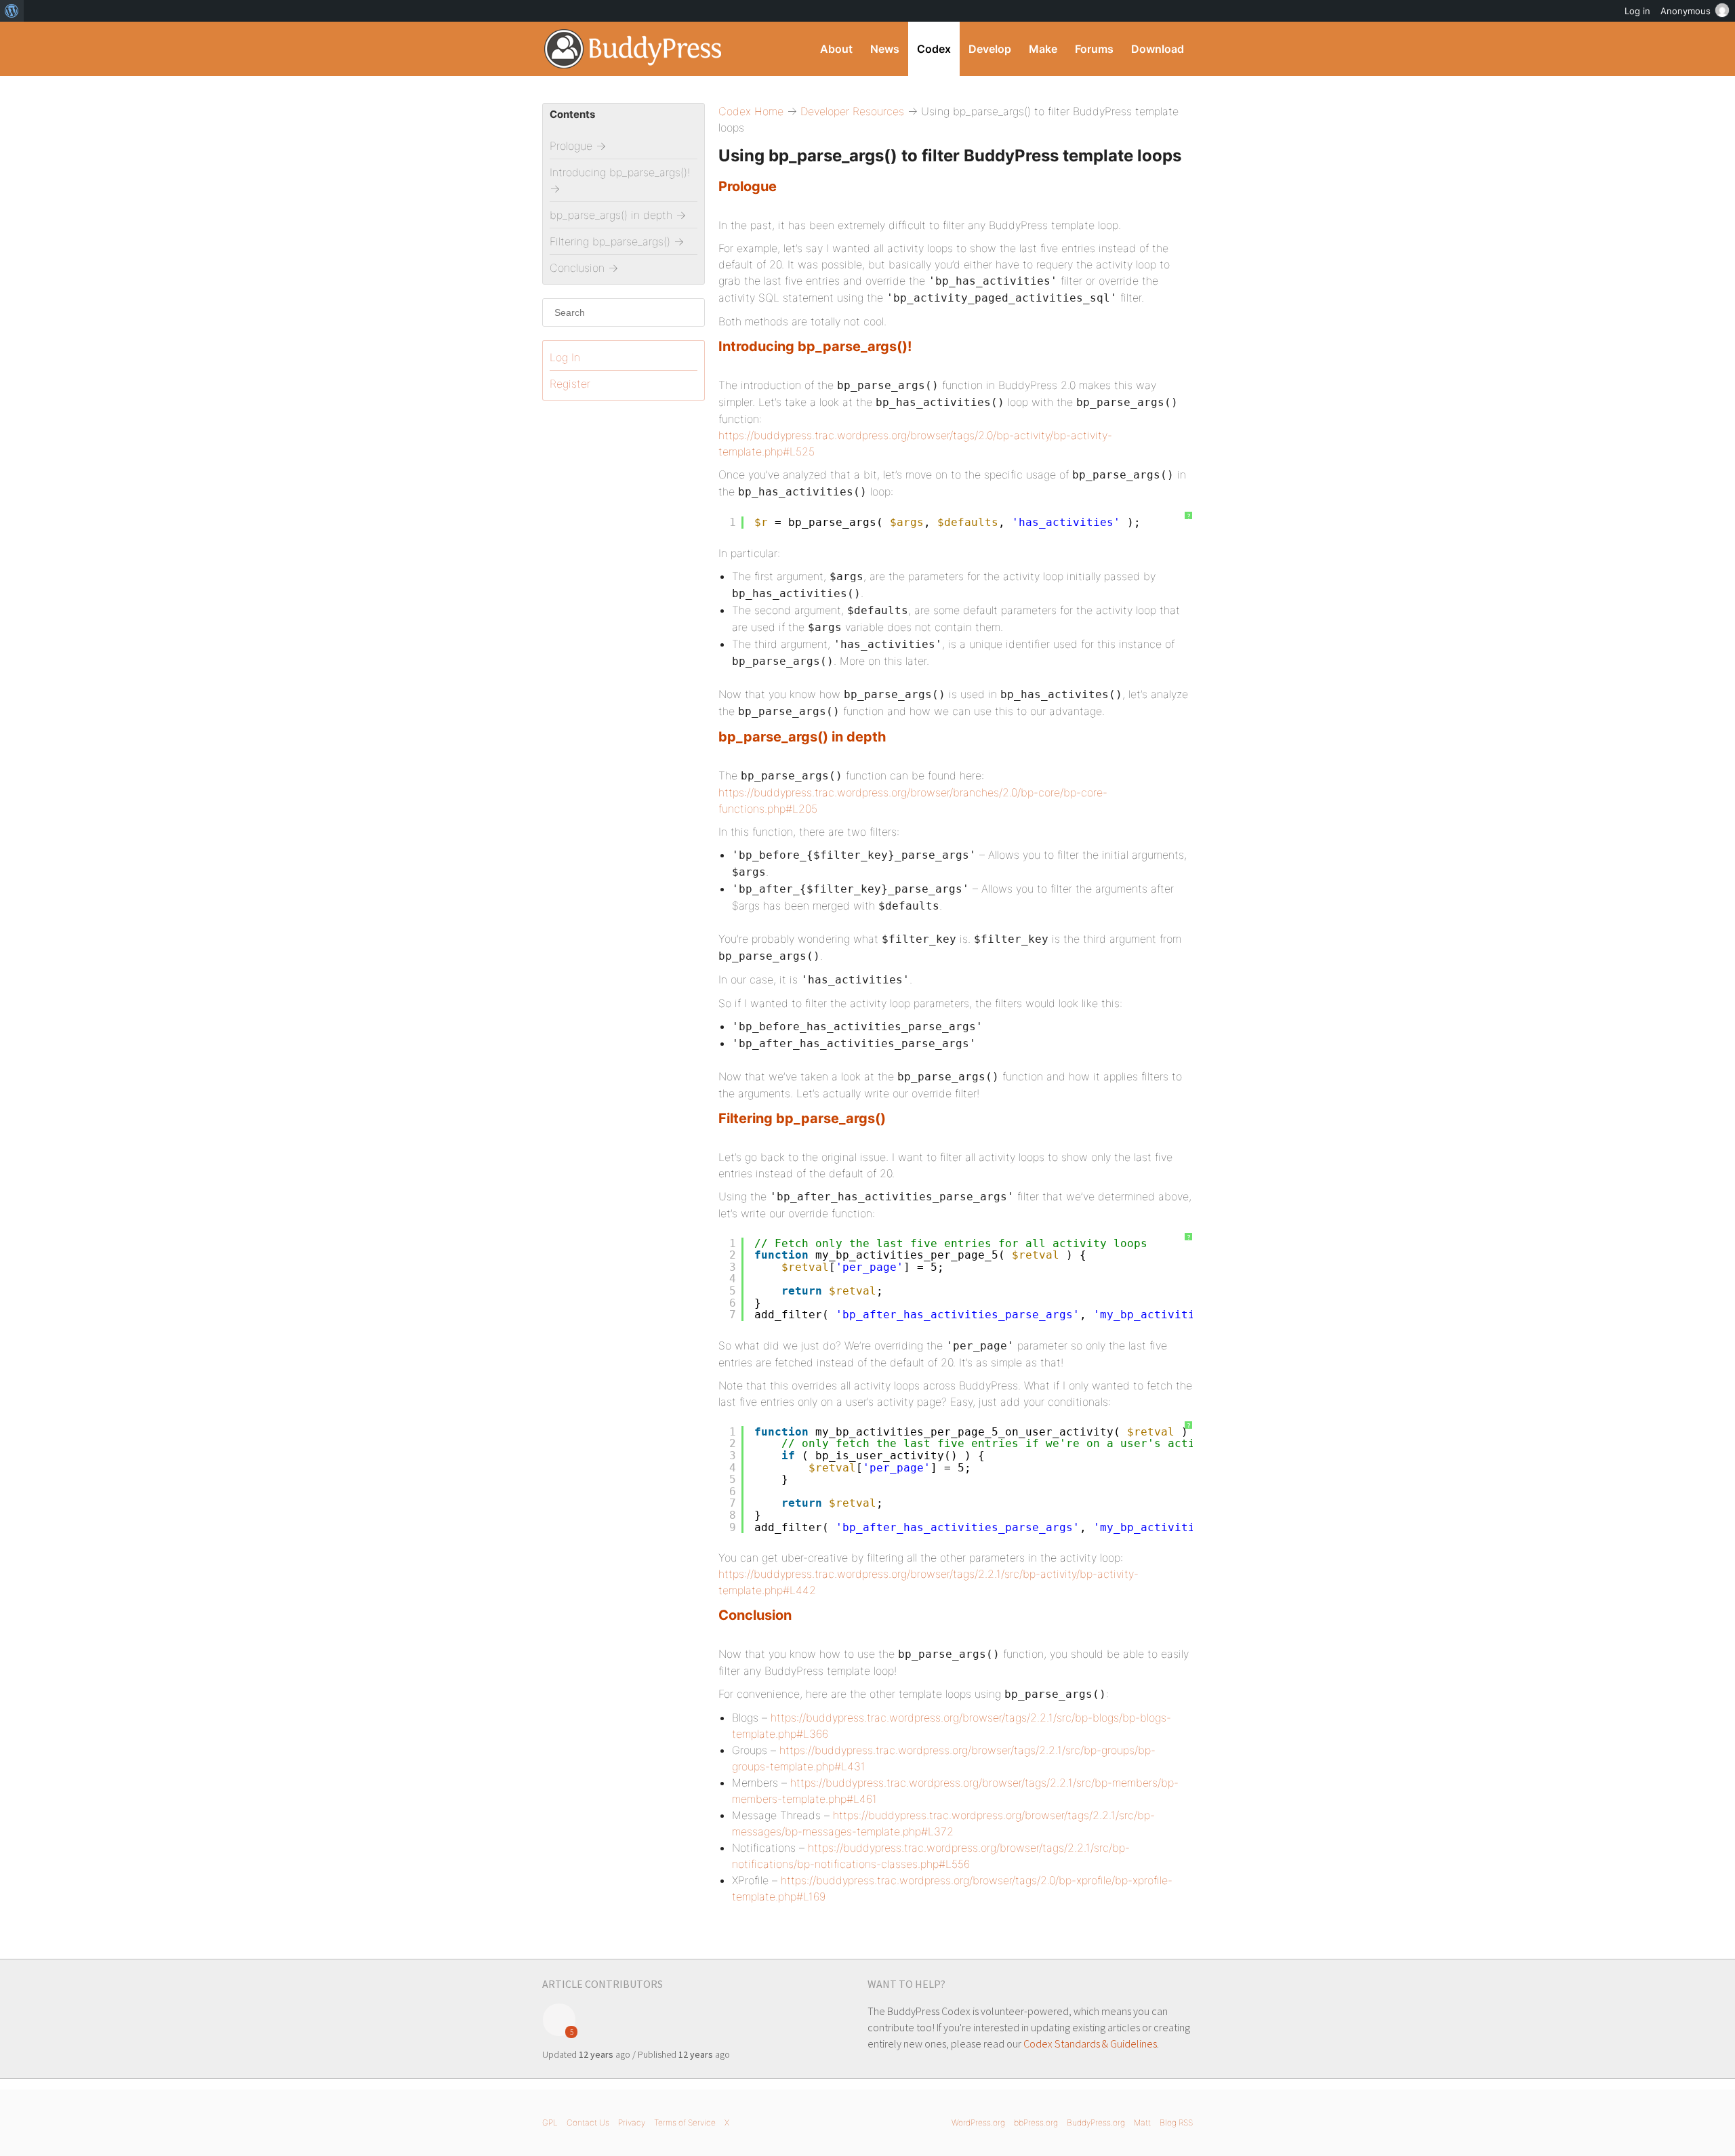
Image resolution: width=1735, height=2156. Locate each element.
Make (1043, 49)
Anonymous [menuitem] (1686, 11)
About (836, 49)
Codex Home (751, 111)
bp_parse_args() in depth (802, 737)
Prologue (748, 186)
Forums (1094, 49)
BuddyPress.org (1096, 2122)
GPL (550, 2122)
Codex (934, 49)
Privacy (632, 2122)
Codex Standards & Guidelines (1090, 2043)
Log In (565, 357)
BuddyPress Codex (633, 49)
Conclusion (755, 1615)
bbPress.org (1036, 2122)
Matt (1142, 2122)
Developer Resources (852, 111)
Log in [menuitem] (1637, 11)
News (885, 49)
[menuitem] (12, 11)
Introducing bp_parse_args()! (815, 346)
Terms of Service (685, 2122)
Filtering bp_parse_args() (802, 1118)
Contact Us (588, 2122)
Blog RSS (1176, 2122)
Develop (990, 49)
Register (570, 384)
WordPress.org (978, 2122)
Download (1158, 49)
